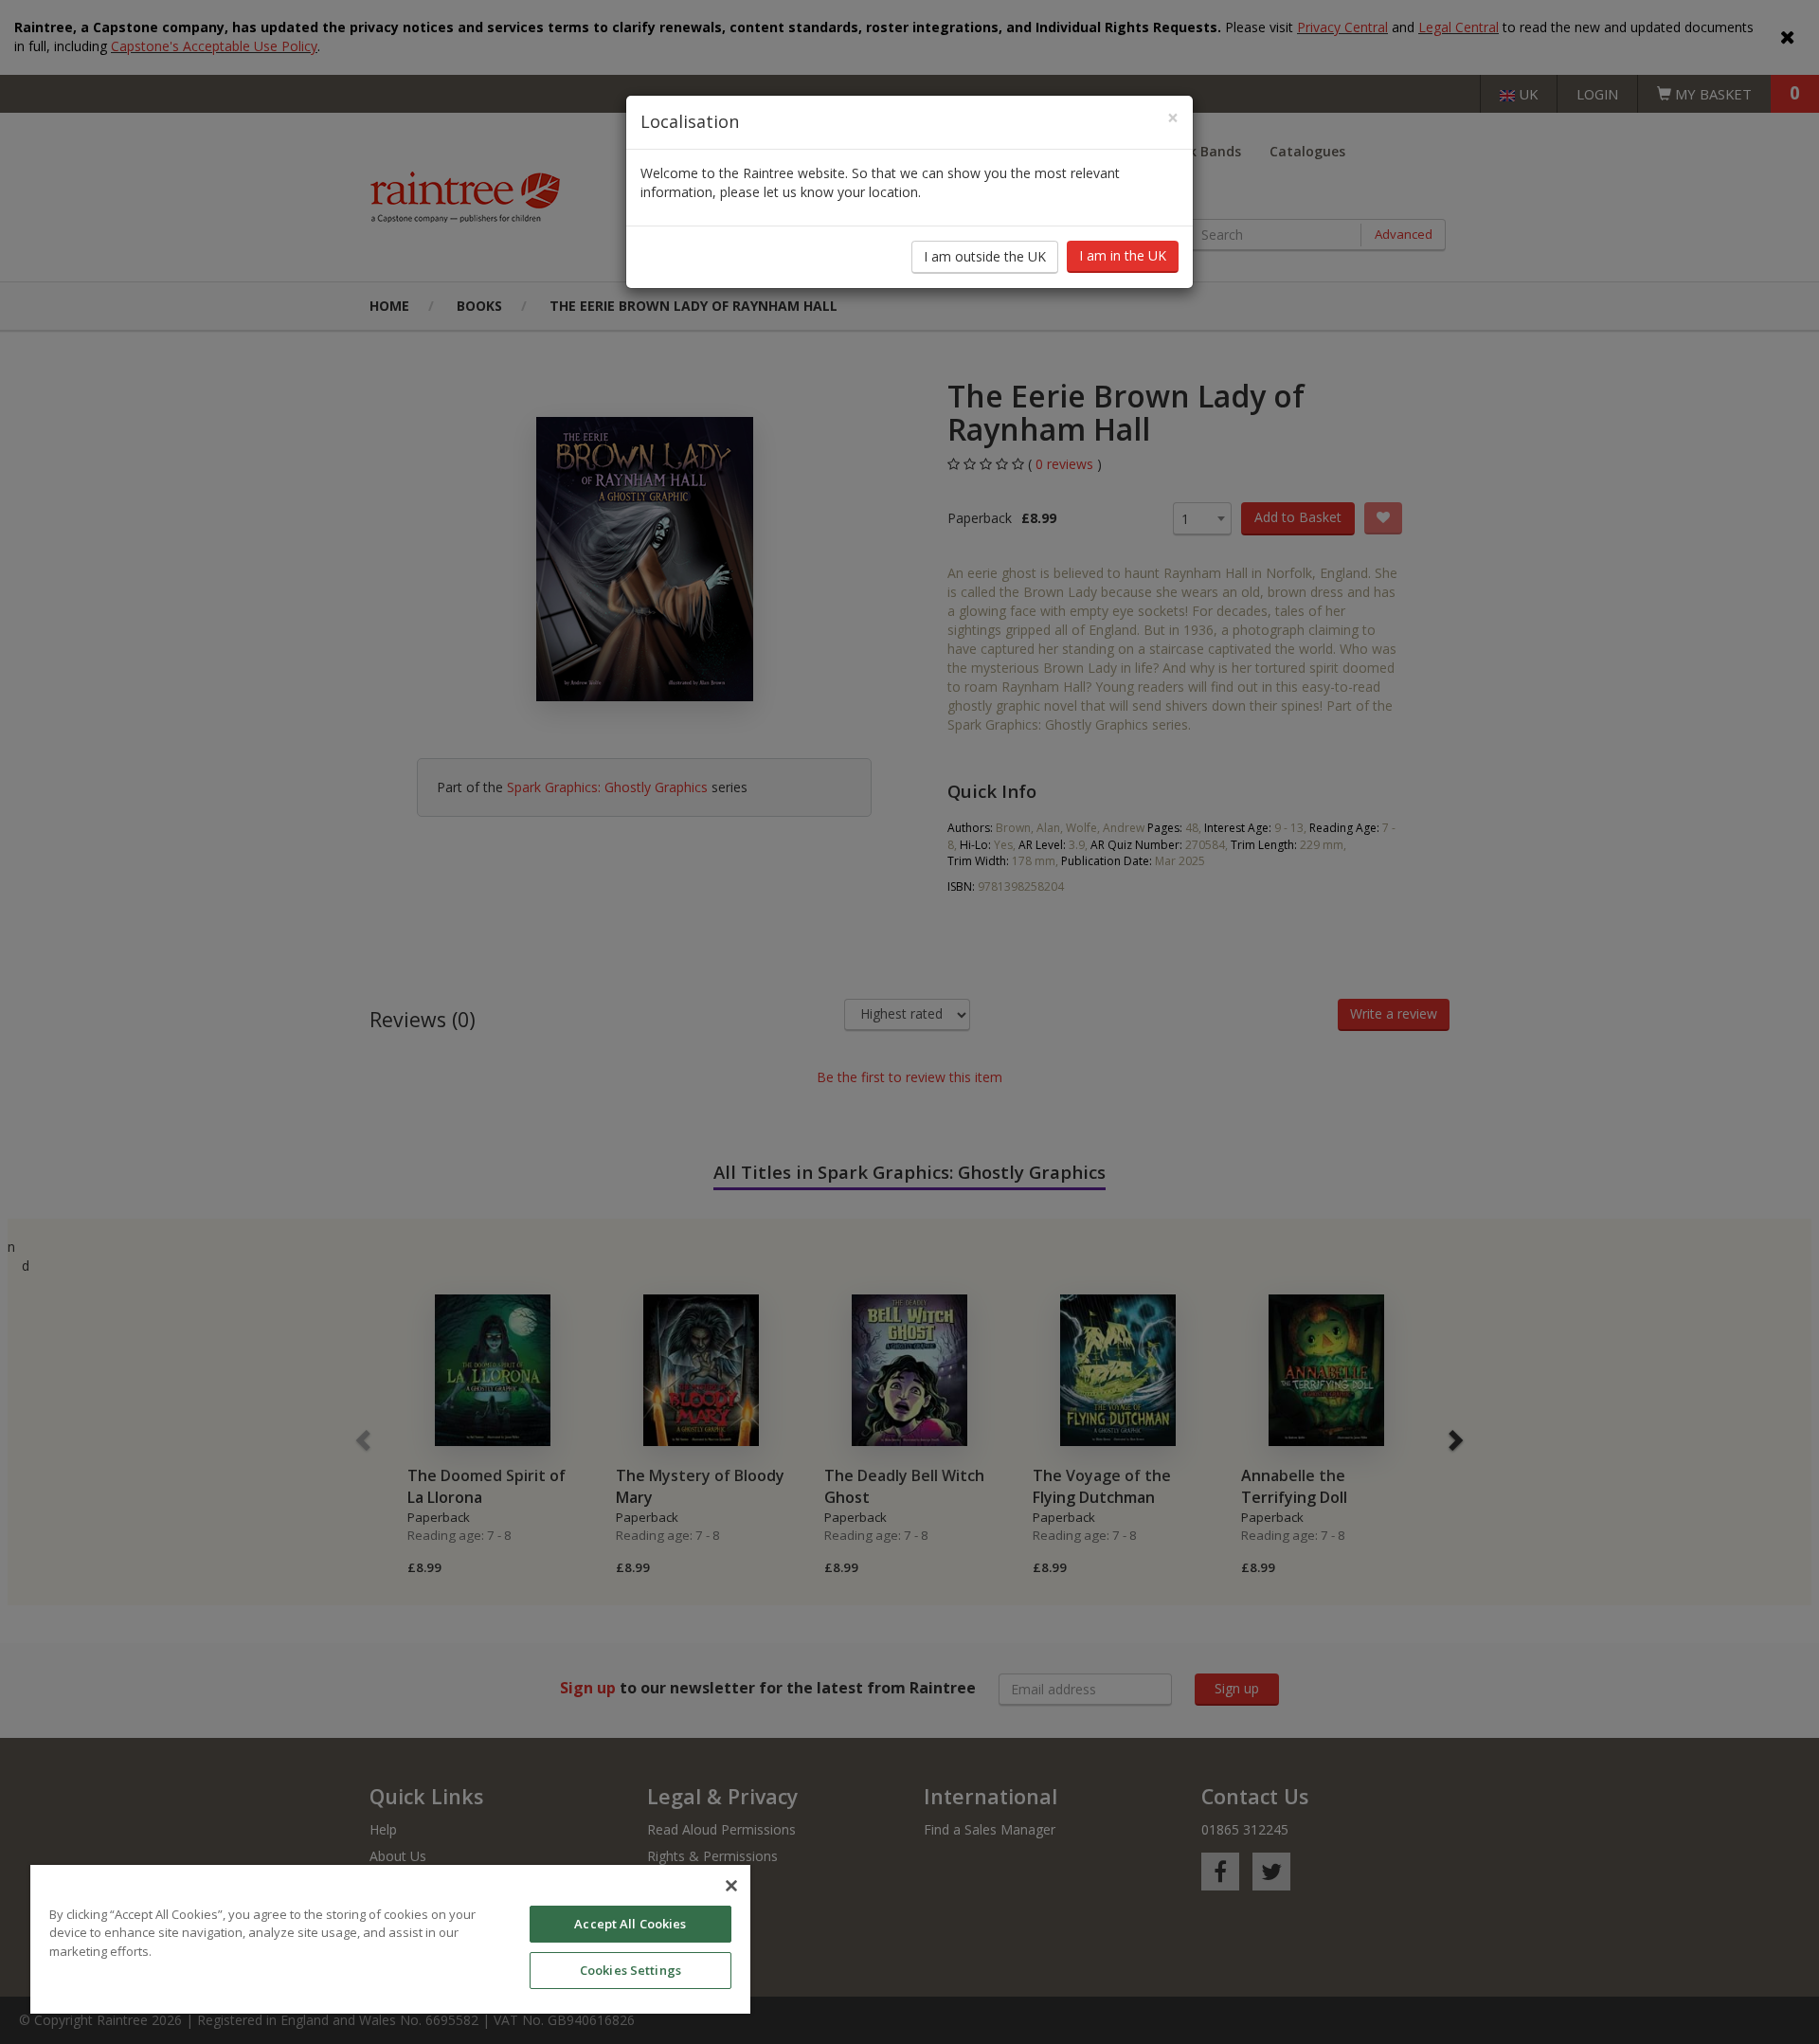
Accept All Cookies (630, 1924)
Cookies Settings (630, 1970)
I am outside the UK (985, 256)
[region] (390, 1939)
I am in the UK (1123, 255)
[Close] (731, 1886)
